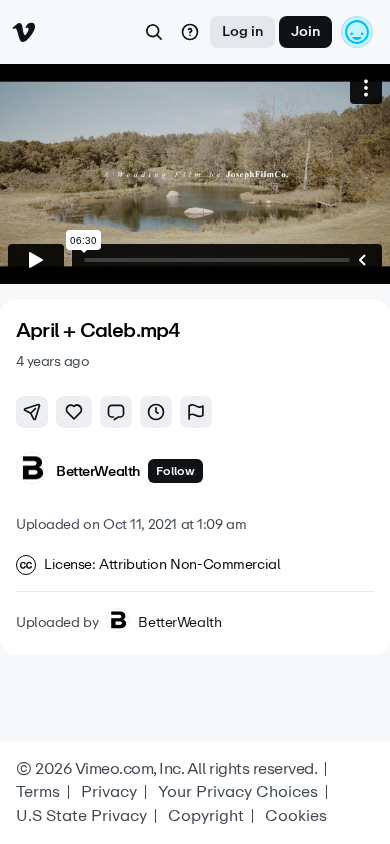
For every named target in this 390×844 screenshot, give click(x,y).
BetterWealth (179, 623)
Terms (38, 792)
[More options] (366, 88)
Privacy (109, 792)
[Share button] (32, 412)
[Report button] (196, 412)
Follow (175, 471)
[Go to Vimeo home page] (24, 32)
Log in (242, 31)
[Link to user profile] (32, 471)
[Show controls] (362, 260)
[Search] (154, 32)
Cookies (296, 816)
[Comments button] (116, 412)
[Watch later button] (156, 412)
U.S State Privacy (81, 816)
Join (305, 31)
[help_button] (190, 32)
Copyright (206, 816)
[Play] (36, 260)
